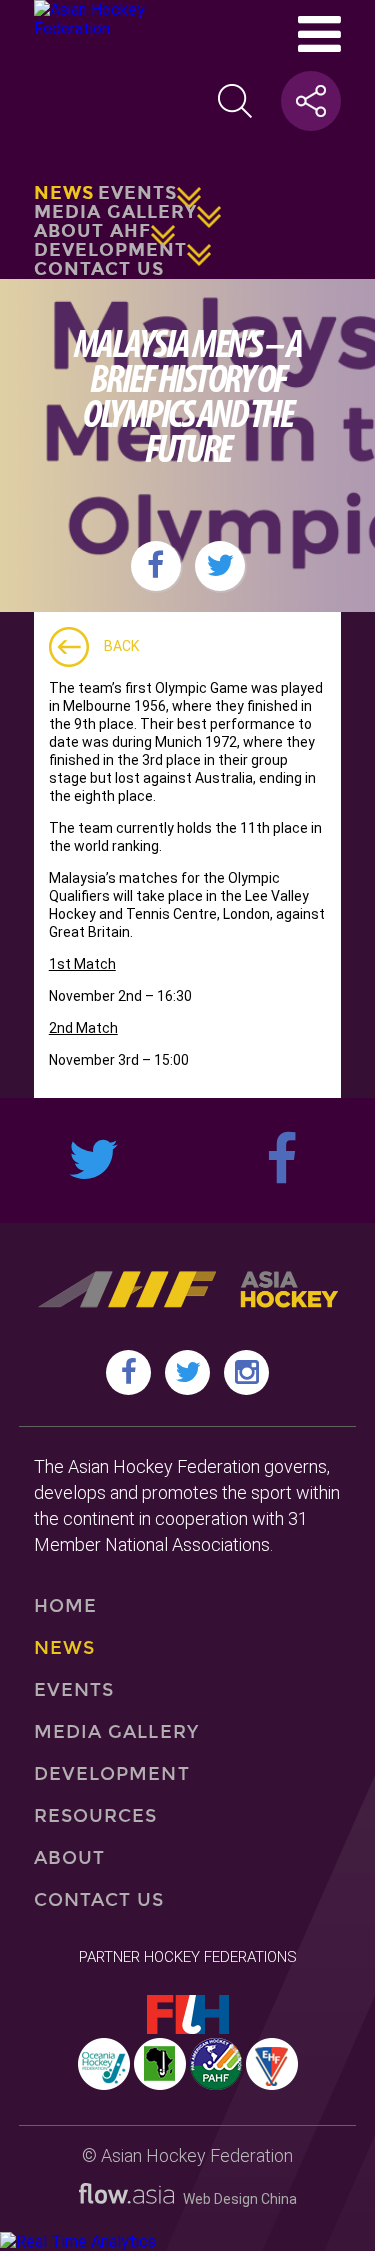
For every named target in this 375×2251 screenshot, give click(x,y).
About (69, 1858)
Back (121, 646)
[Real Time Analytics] (78, 2241)
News (64, 193)
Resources (96, 1816)
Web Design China (235, 2199)
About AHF (92, 231)
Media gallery (115, 212)
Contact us (99, 269)
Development (110, 250)
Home (65, 1606)
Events (137, 193)
